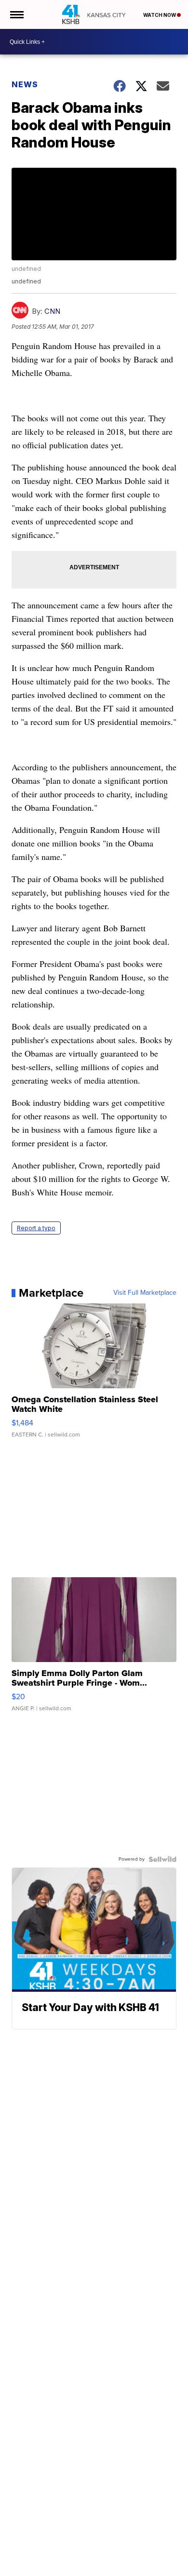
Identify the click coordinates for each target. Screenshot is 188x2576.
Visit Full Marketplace (145, 1293)
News (25, 84)
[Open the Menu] (16, 14)
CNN (52, 311)
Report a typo (36, 1228)
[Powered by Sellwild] (162, 1859)
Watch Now (160, 15)
